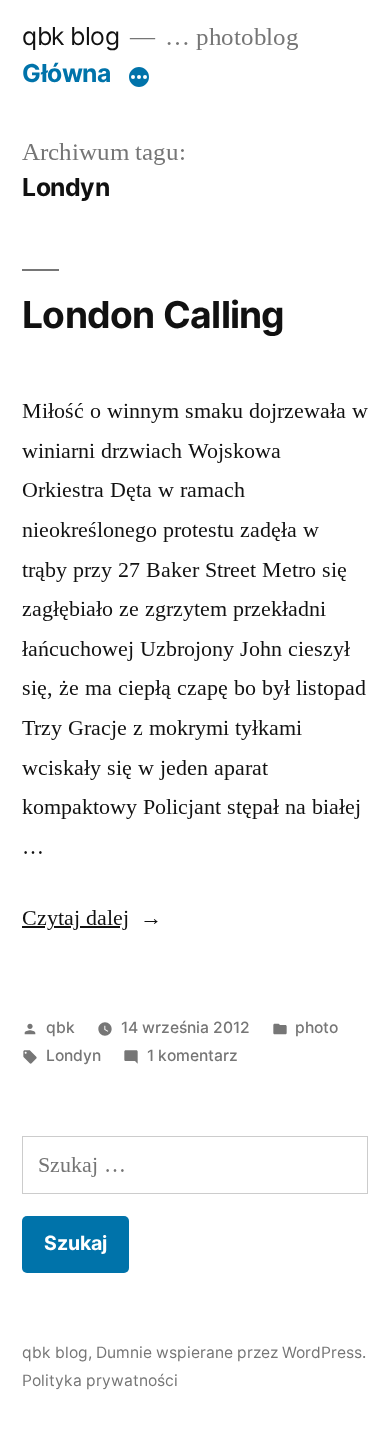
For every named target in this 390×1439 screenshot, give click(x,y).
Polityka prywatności (100, 1380)
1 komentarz (192, 1055)
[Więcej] (139, 77)
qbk (60, 1027)
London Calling (153, 314)
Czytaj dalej (92, 917)
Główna (66, 73)
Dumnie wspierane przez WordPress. (231, 1352)
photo (316, 1027)
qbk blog (70, 36)
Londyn (73, 1055)
